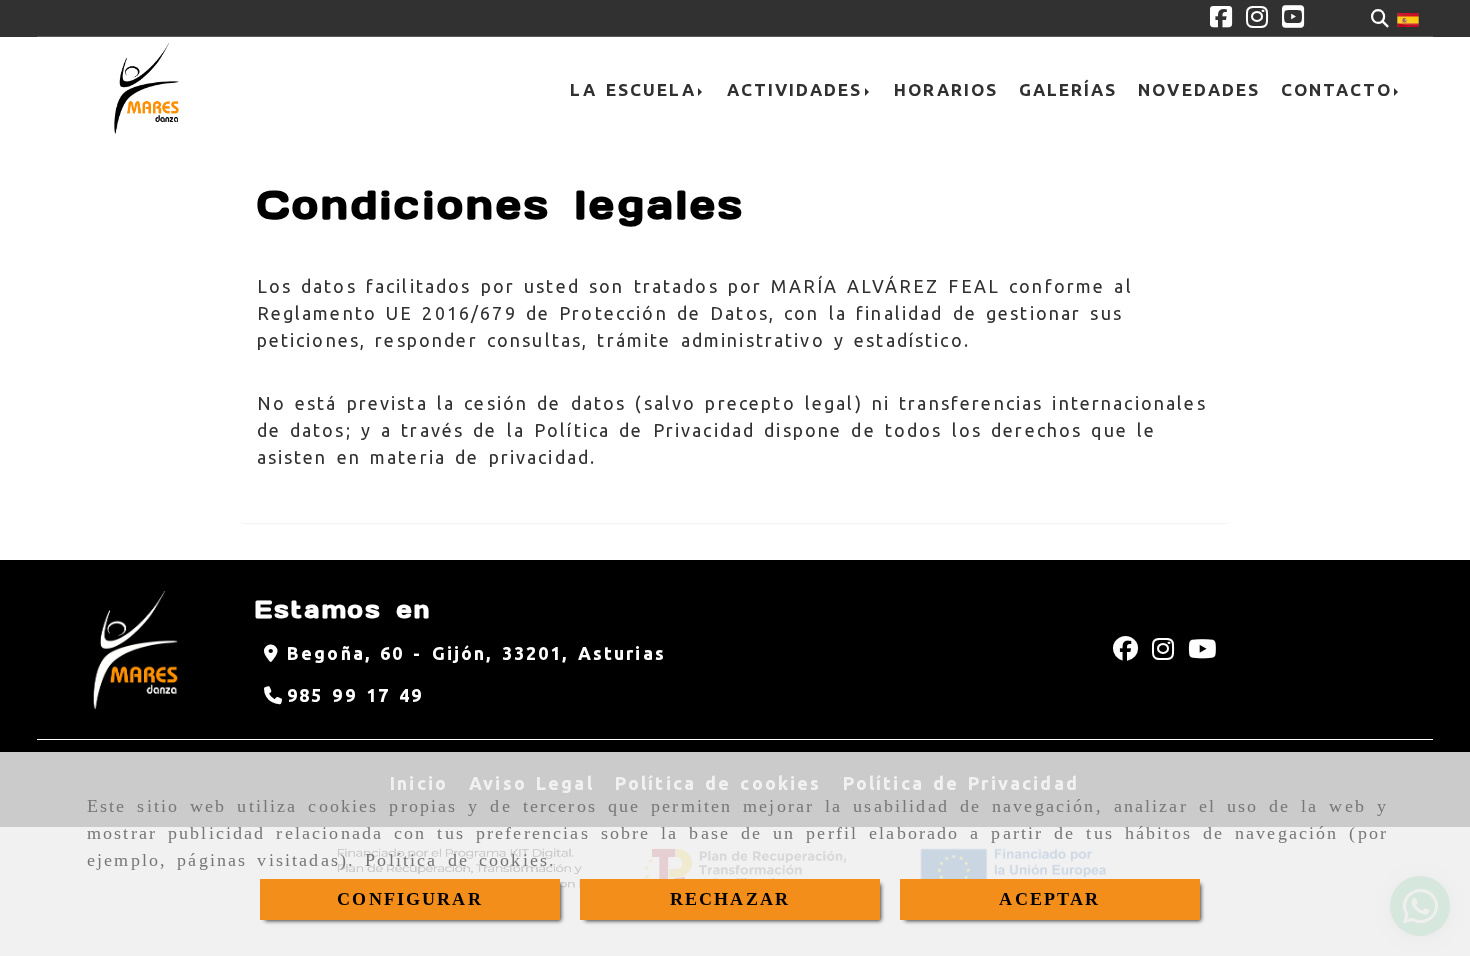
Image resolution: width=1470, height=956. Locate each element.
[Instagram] (1257, 19)
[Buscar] (1380, 18)
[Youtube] (1293, 19)
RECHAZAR (730, 899)
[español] (1408, 18)
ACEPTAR (1049, 899)
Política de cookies (457, 860)
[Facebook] (1221, 19)
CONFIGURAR (410, 899)
